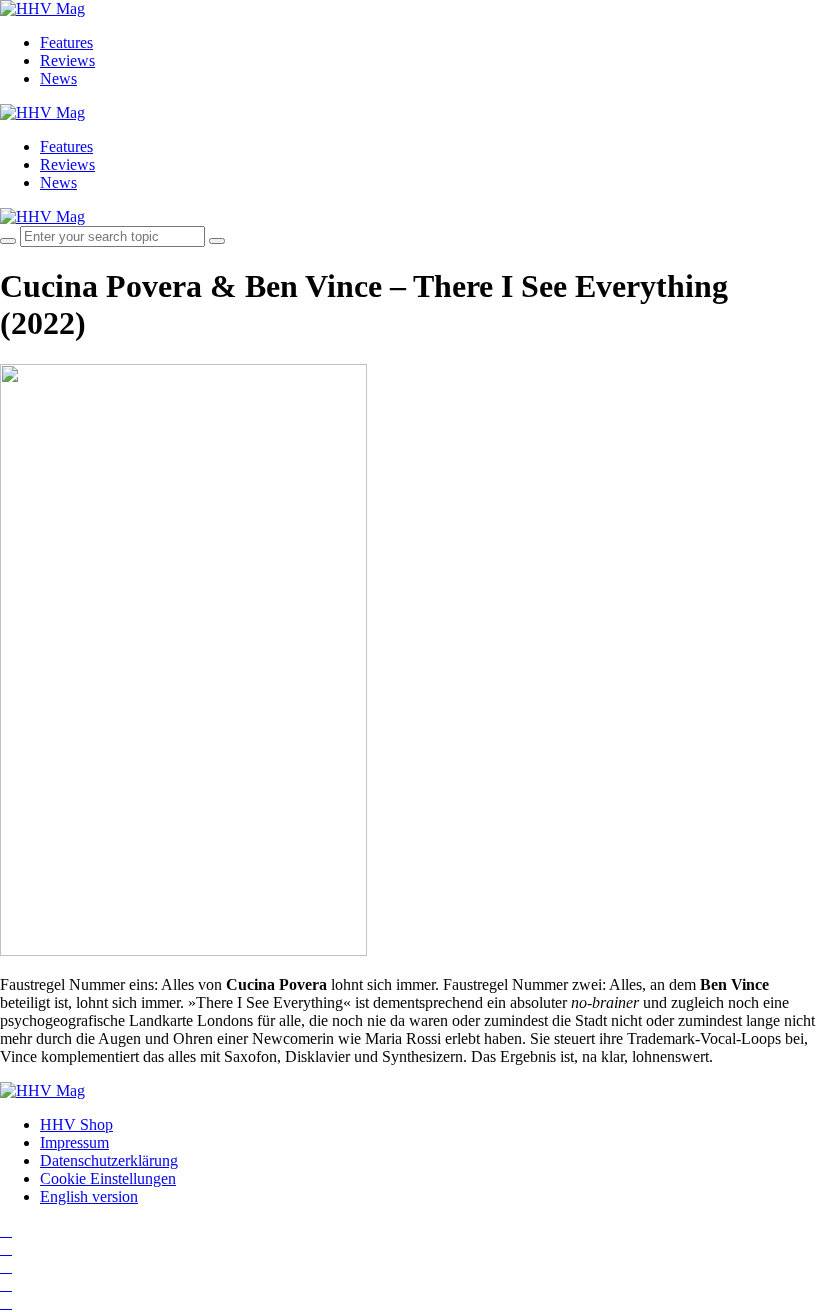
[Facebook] (6, 1248)
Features (66, 42)
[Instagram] (6, 1230)
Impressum (74, 1142)
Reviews (67, 60)
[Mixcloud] (6, 1284)
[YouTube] (6, 1266)
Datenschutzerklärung (109, 1160)
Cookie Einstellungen (108, 1178)
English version (89, 1196)
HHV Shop (76, 1124)
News (58, 78)
